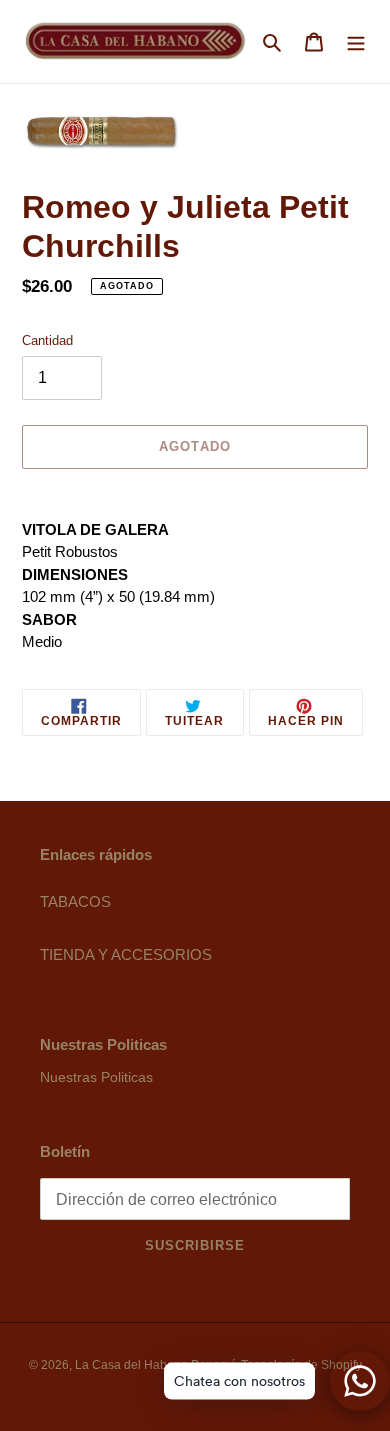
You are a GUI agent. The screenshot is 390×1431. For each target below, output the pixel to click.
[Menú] (356, 41)
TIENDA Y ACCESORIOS (126, 954)
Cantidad (47, 340)
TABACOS (75, 901)
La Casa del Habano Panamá (156, 1365)
